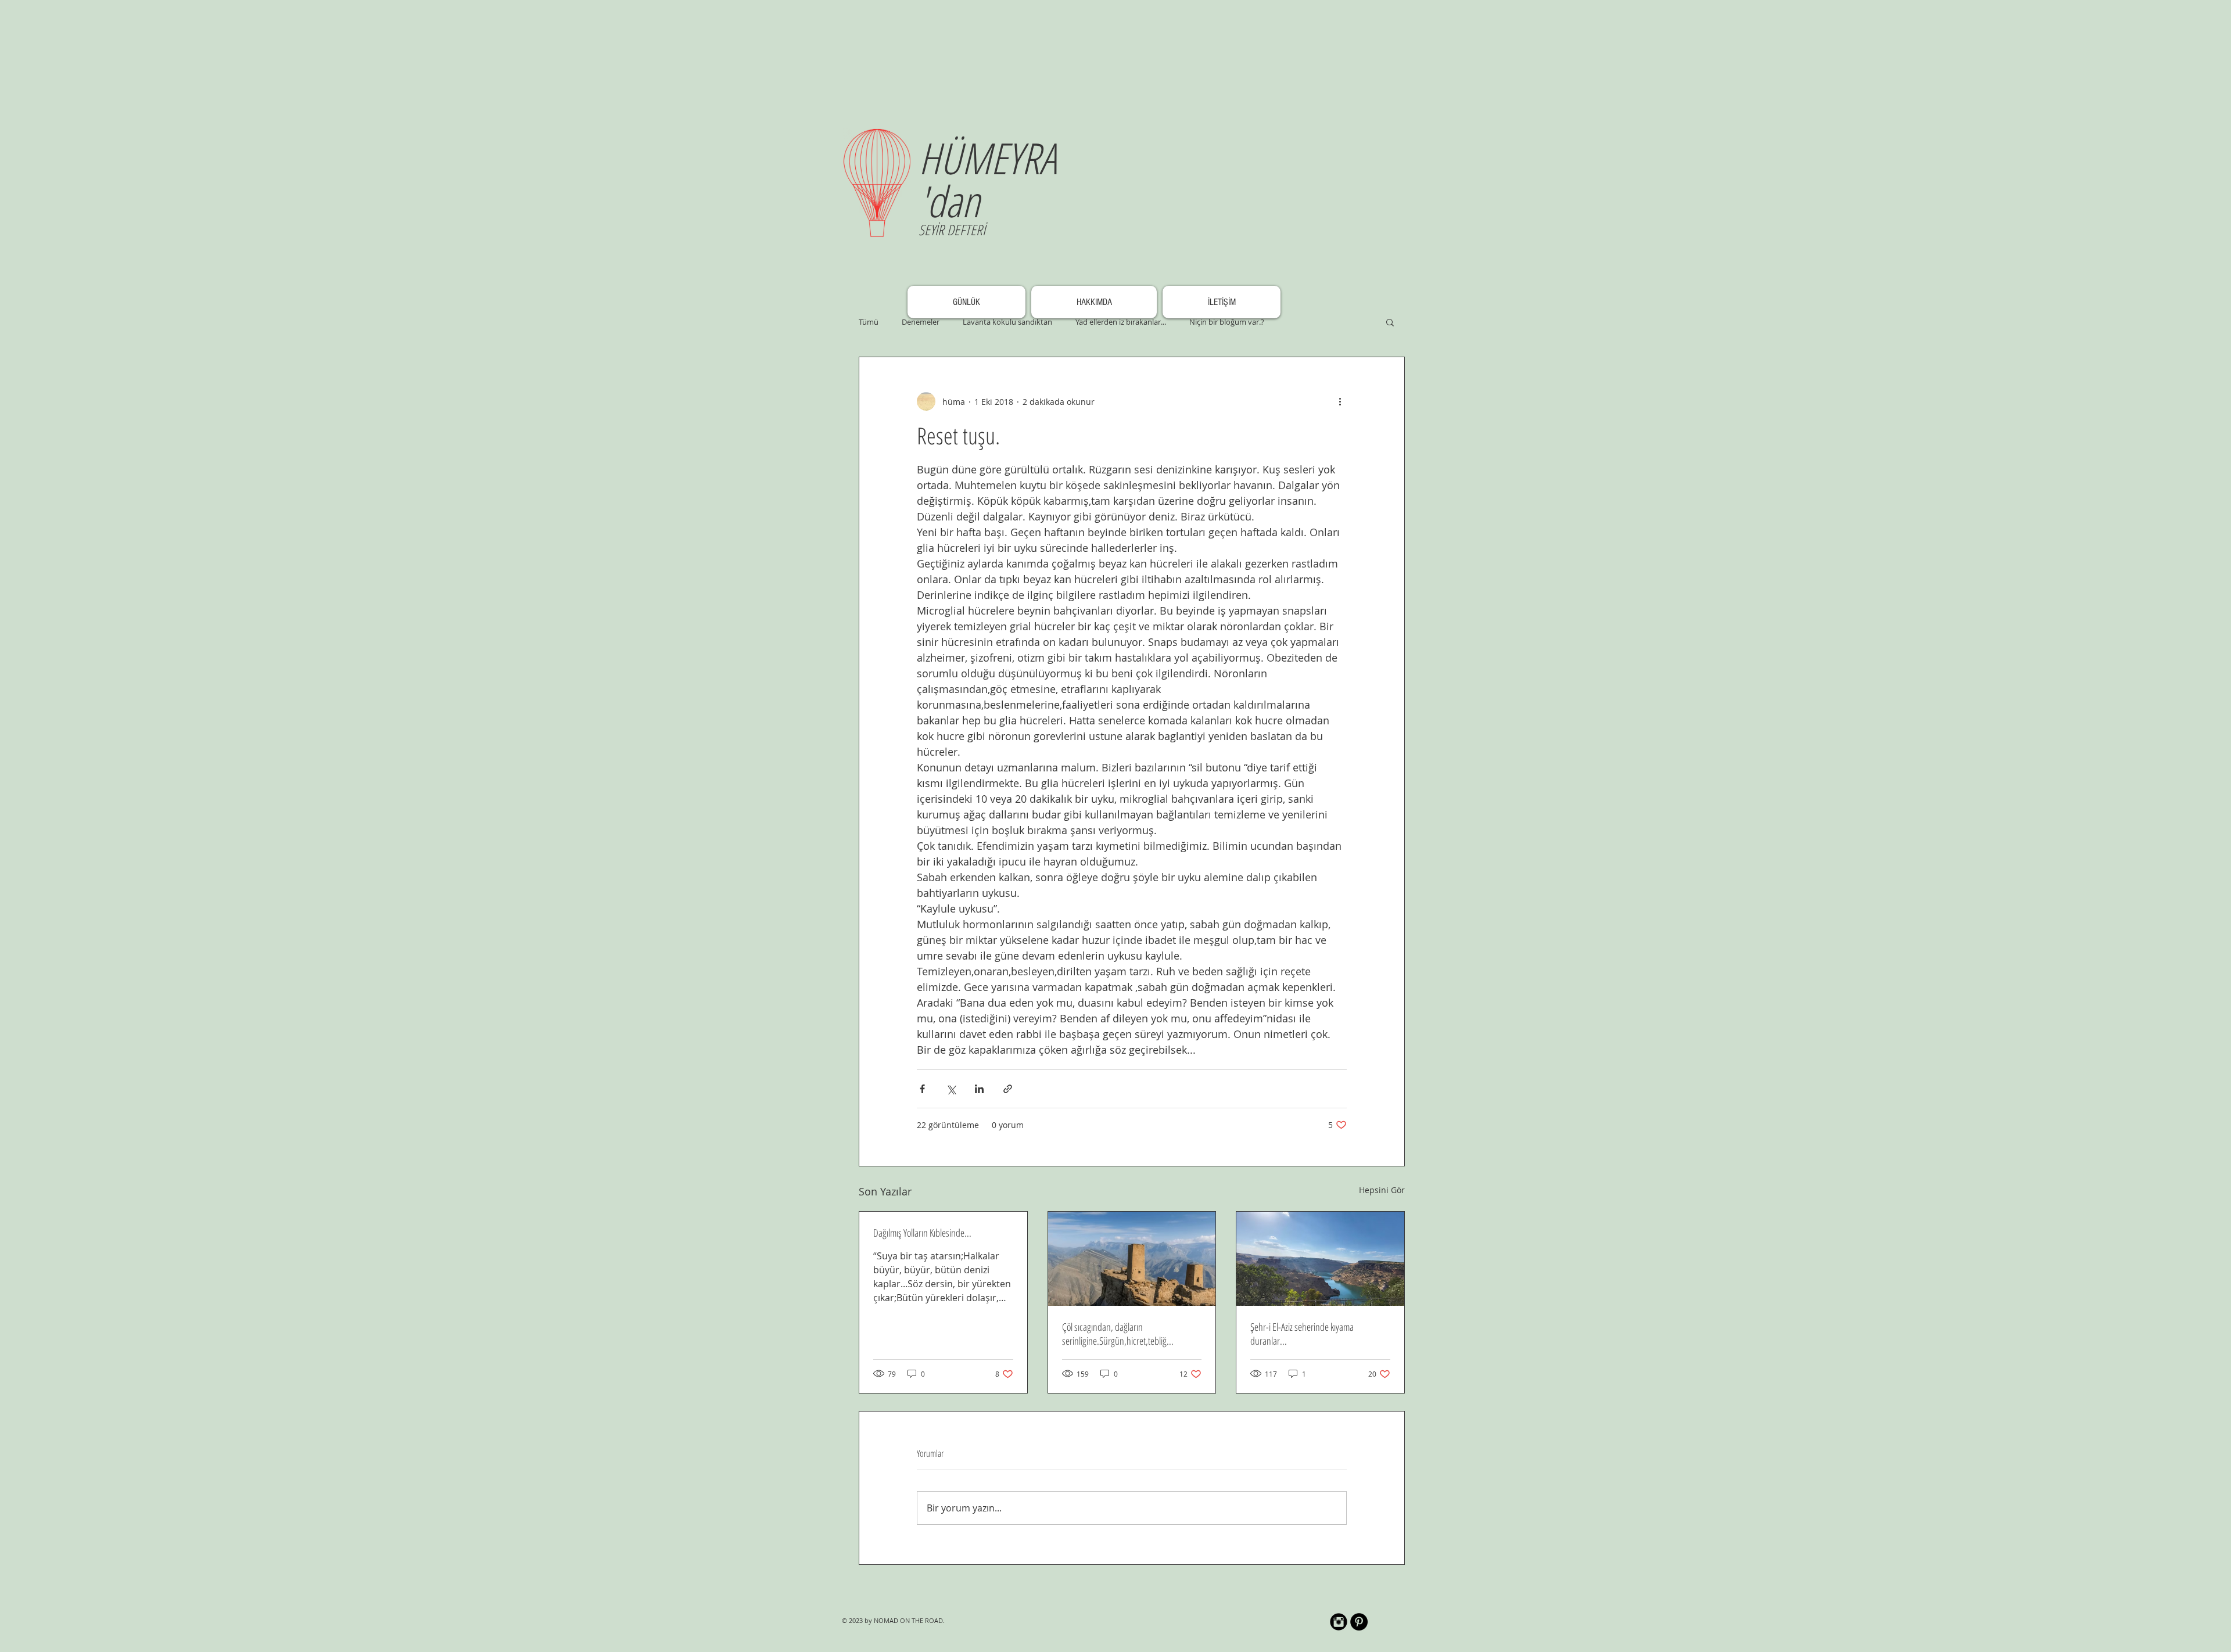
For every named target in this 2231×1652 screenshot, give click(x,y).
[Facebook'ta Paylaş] (922, 1089)
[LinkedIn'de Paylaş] (979, 1089)
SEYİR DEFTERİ (952, 229)
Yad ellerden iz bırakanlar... (1121, 322)
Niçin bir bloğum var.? (1227, 322)
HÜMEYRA (987, 158)
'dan (949, 201)
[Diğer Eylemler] (1340, 401)
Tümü (869, 322)
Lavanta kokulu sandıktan (1007, 322)
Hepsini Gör (1382, 1190)
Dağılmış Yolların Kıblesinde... (922, 1233)
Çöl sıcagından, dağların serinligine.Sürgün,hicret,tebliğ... (1118, 1334)
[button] (1390, 322)
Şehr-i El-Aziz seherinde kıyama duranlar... (1302, 1334)
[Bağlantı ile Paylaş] (1008, 1089)
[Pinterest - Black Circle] (1359, 1622)
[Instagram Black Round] (1339, 1622)
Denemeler (921, 322)
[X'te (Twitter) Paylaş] (951, 1089)
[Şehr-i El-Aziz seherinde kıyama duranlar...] (1320, 1259)
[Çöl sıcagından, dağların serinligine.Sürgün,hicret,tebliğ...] (1132, 1259)
